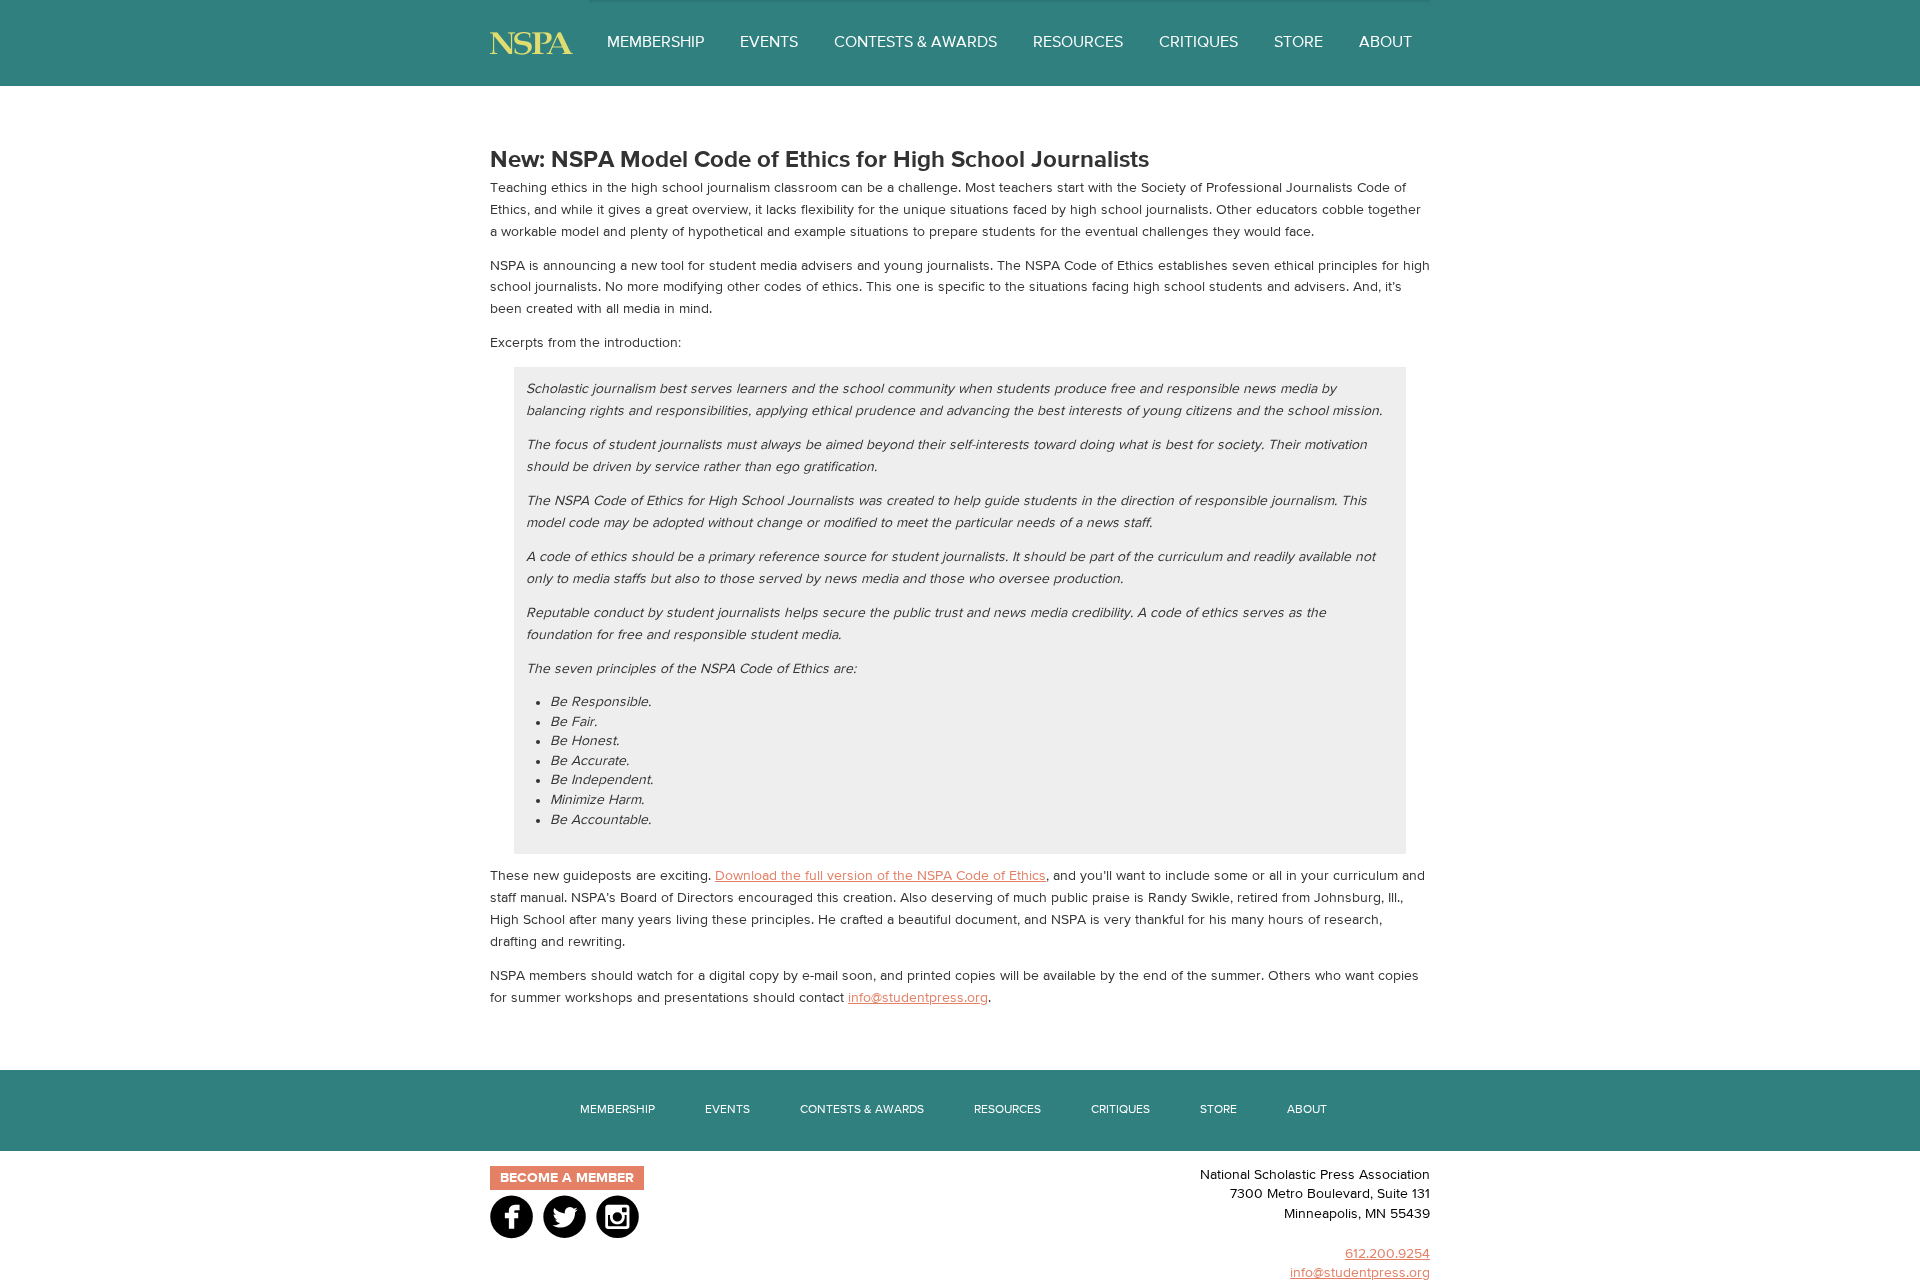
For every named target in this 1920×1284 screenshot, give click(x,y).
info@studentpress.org (918, 998)
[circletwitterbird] (564, 1216)
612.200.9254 (1387, 1254)
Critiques (1198, 43)
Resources (1078, 43)
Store (1298, 43)
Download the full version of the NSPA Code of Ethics (880, 876)
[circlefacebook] (511, 1216)
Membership (655, 43)
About (1385, 43)
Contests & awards (915, 43)
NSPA (531, 43)
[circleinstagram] (617, 1216)
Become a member (567, 1178)
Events (769, 43)
